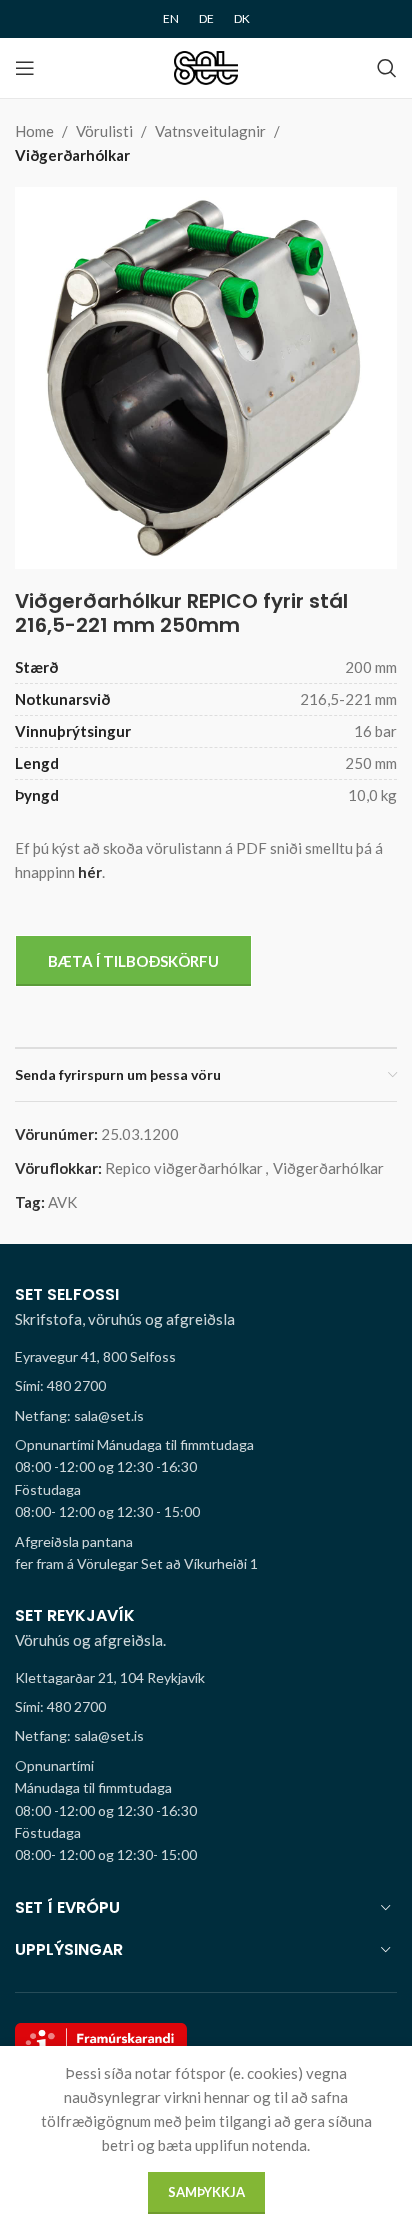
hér (90, 872)
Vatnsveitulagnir (210, 131)
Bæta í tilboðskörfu (133, 961)
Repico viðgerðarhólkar (184, 1168)
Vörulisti (104, 131)
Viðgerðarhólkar (72, 155)
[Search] (387, 68)
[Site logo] (206, 66)
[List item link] (206, 1386)
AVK (62, 1202)
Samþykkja (206, 2192)
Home (34, 131)
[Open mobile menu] (25, 68)
